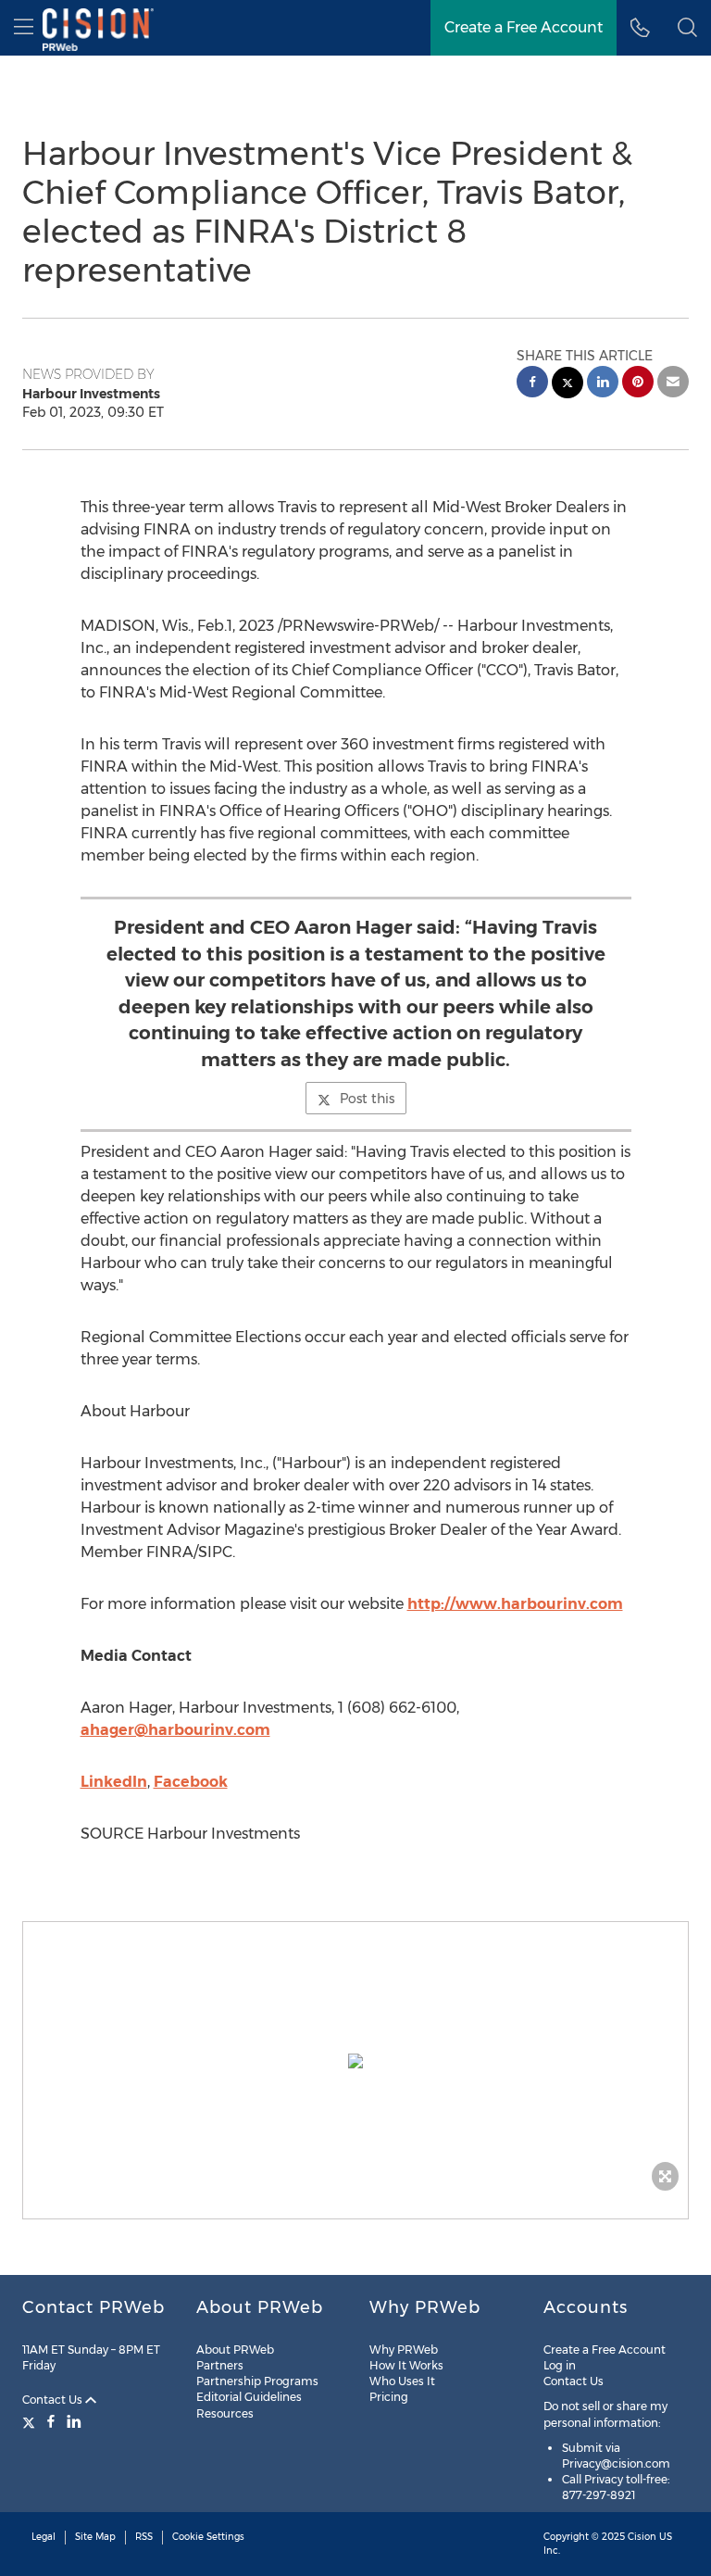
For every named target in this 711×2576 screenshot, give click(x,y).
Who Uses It (402, 2381)
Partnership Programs (257, 2381)
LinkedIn (114, 1782)
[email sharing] (673, 384)
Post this (367, 1099)
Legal (44, 2537)
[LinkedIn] (74, 2421)
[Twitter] (31, 2421)
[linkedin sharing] (603, 384)
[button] (355, 2061)
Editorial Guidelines (249, 2397)
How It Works (406, 2365)
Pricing (389, 2397)
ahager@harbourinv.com (175, 1730)
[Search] (687, 28)
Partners (220, 2365)
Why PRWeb (404, 2350)
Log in (560, 2365)
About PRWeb (235, 2350)
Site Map (95, 2537)
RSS (144, 2537)
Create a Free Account (524, 27)
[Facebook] (51, 2421)
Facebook (191, 1782)
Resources (225, 2413)
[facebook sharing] (532, 384)
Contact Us (54, 2400)
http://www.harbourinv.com (515, 1604)
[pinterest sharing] (638, 384)
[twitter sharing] (568, 385)
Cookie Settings (208, 2537)
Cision (642, 2537)
